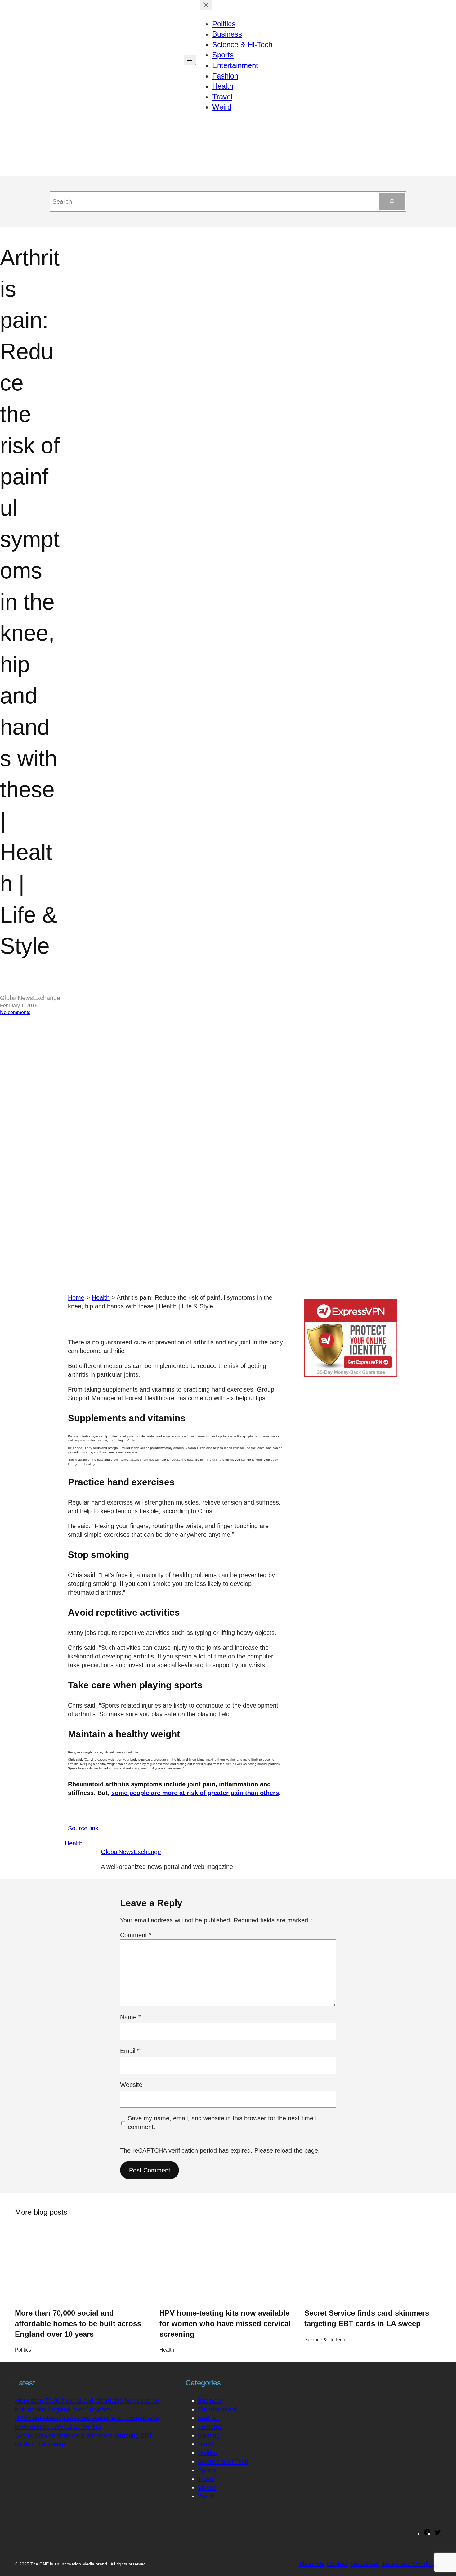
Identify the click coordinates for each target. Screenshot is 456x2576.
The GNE (40, 2564)
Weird (206, 2496)
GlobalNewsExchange (131, 1852)
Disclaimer (365, 2564)
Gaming (209, 2435)
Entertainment (217, 2409)
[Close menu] (206, 5)
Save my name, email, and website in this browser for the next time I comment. (222, 2123)
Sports (207, 2470)
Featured (210, 2427)
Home (76, 1297)
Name (130, 2017)
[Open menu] (190, 60)
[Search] (392, 201)
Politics (23, 2350)
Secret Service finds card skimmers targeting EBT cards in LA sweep (367, 2318)
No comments (15, 1012)
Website (131, 2085)
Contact (337, 2564)
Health (101, 1297)
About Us (311, 2564)
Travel (206, 2479)
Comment (136, 1935)
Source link (83, 1828)
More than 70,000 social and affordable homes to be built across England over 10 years (78, 2323)
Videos (207, 2488)
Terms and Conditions (411, 2564)
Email (130, 2051)
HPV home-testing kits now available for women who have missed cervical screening (225, 2323)
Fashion (209, 2418)
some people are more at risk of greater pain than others (195, 1793)
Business (210, 2401)
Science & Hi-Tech (325, 2340)
